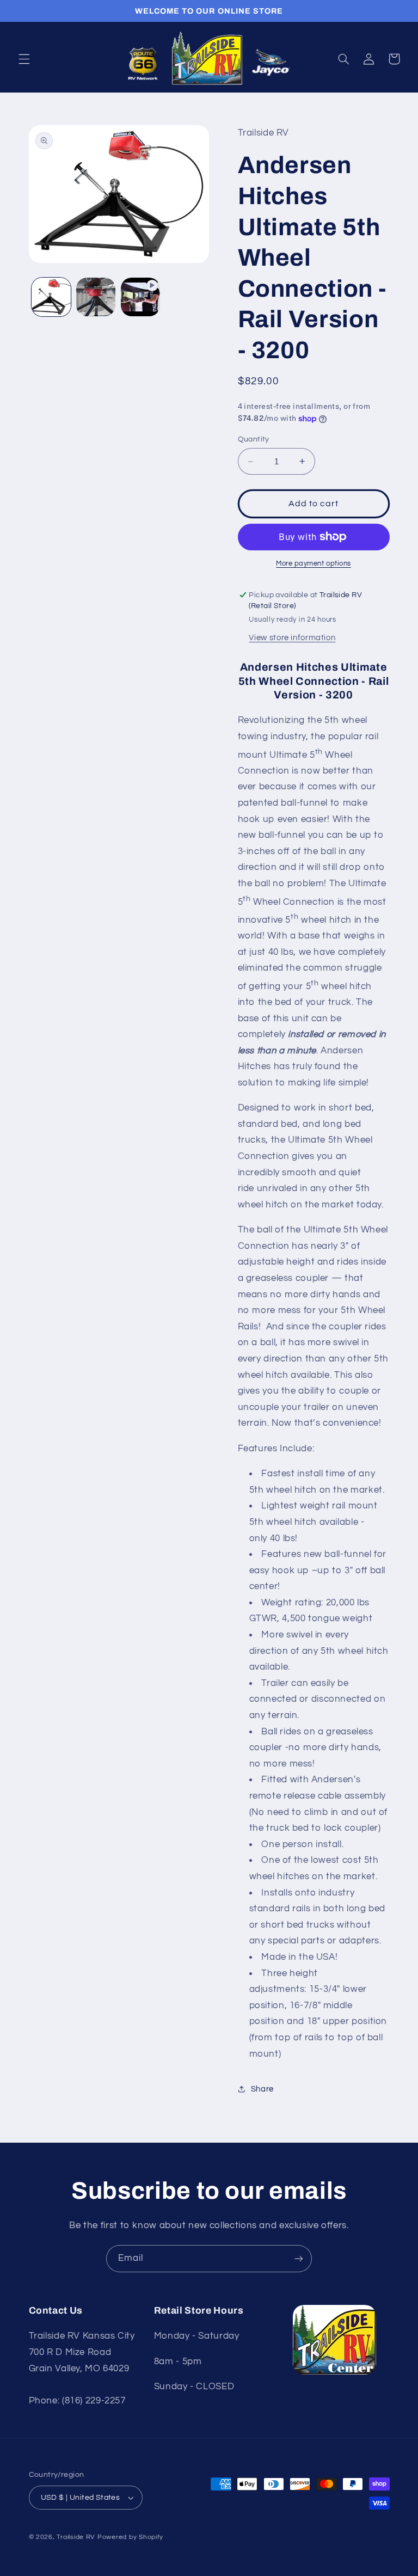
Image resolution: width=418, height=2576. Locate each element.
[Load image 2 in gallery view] (96, 297)
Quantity (254, 439)
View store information (292, 638)
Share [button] (262, 2089)
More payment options (313, 564)
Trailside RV (76, 2537)
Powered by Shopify (130, 2537)
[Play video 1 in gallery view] (140, 297)
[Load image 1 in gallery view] (51, 297)
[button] (24, 59)
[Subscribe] (299, 2258)
